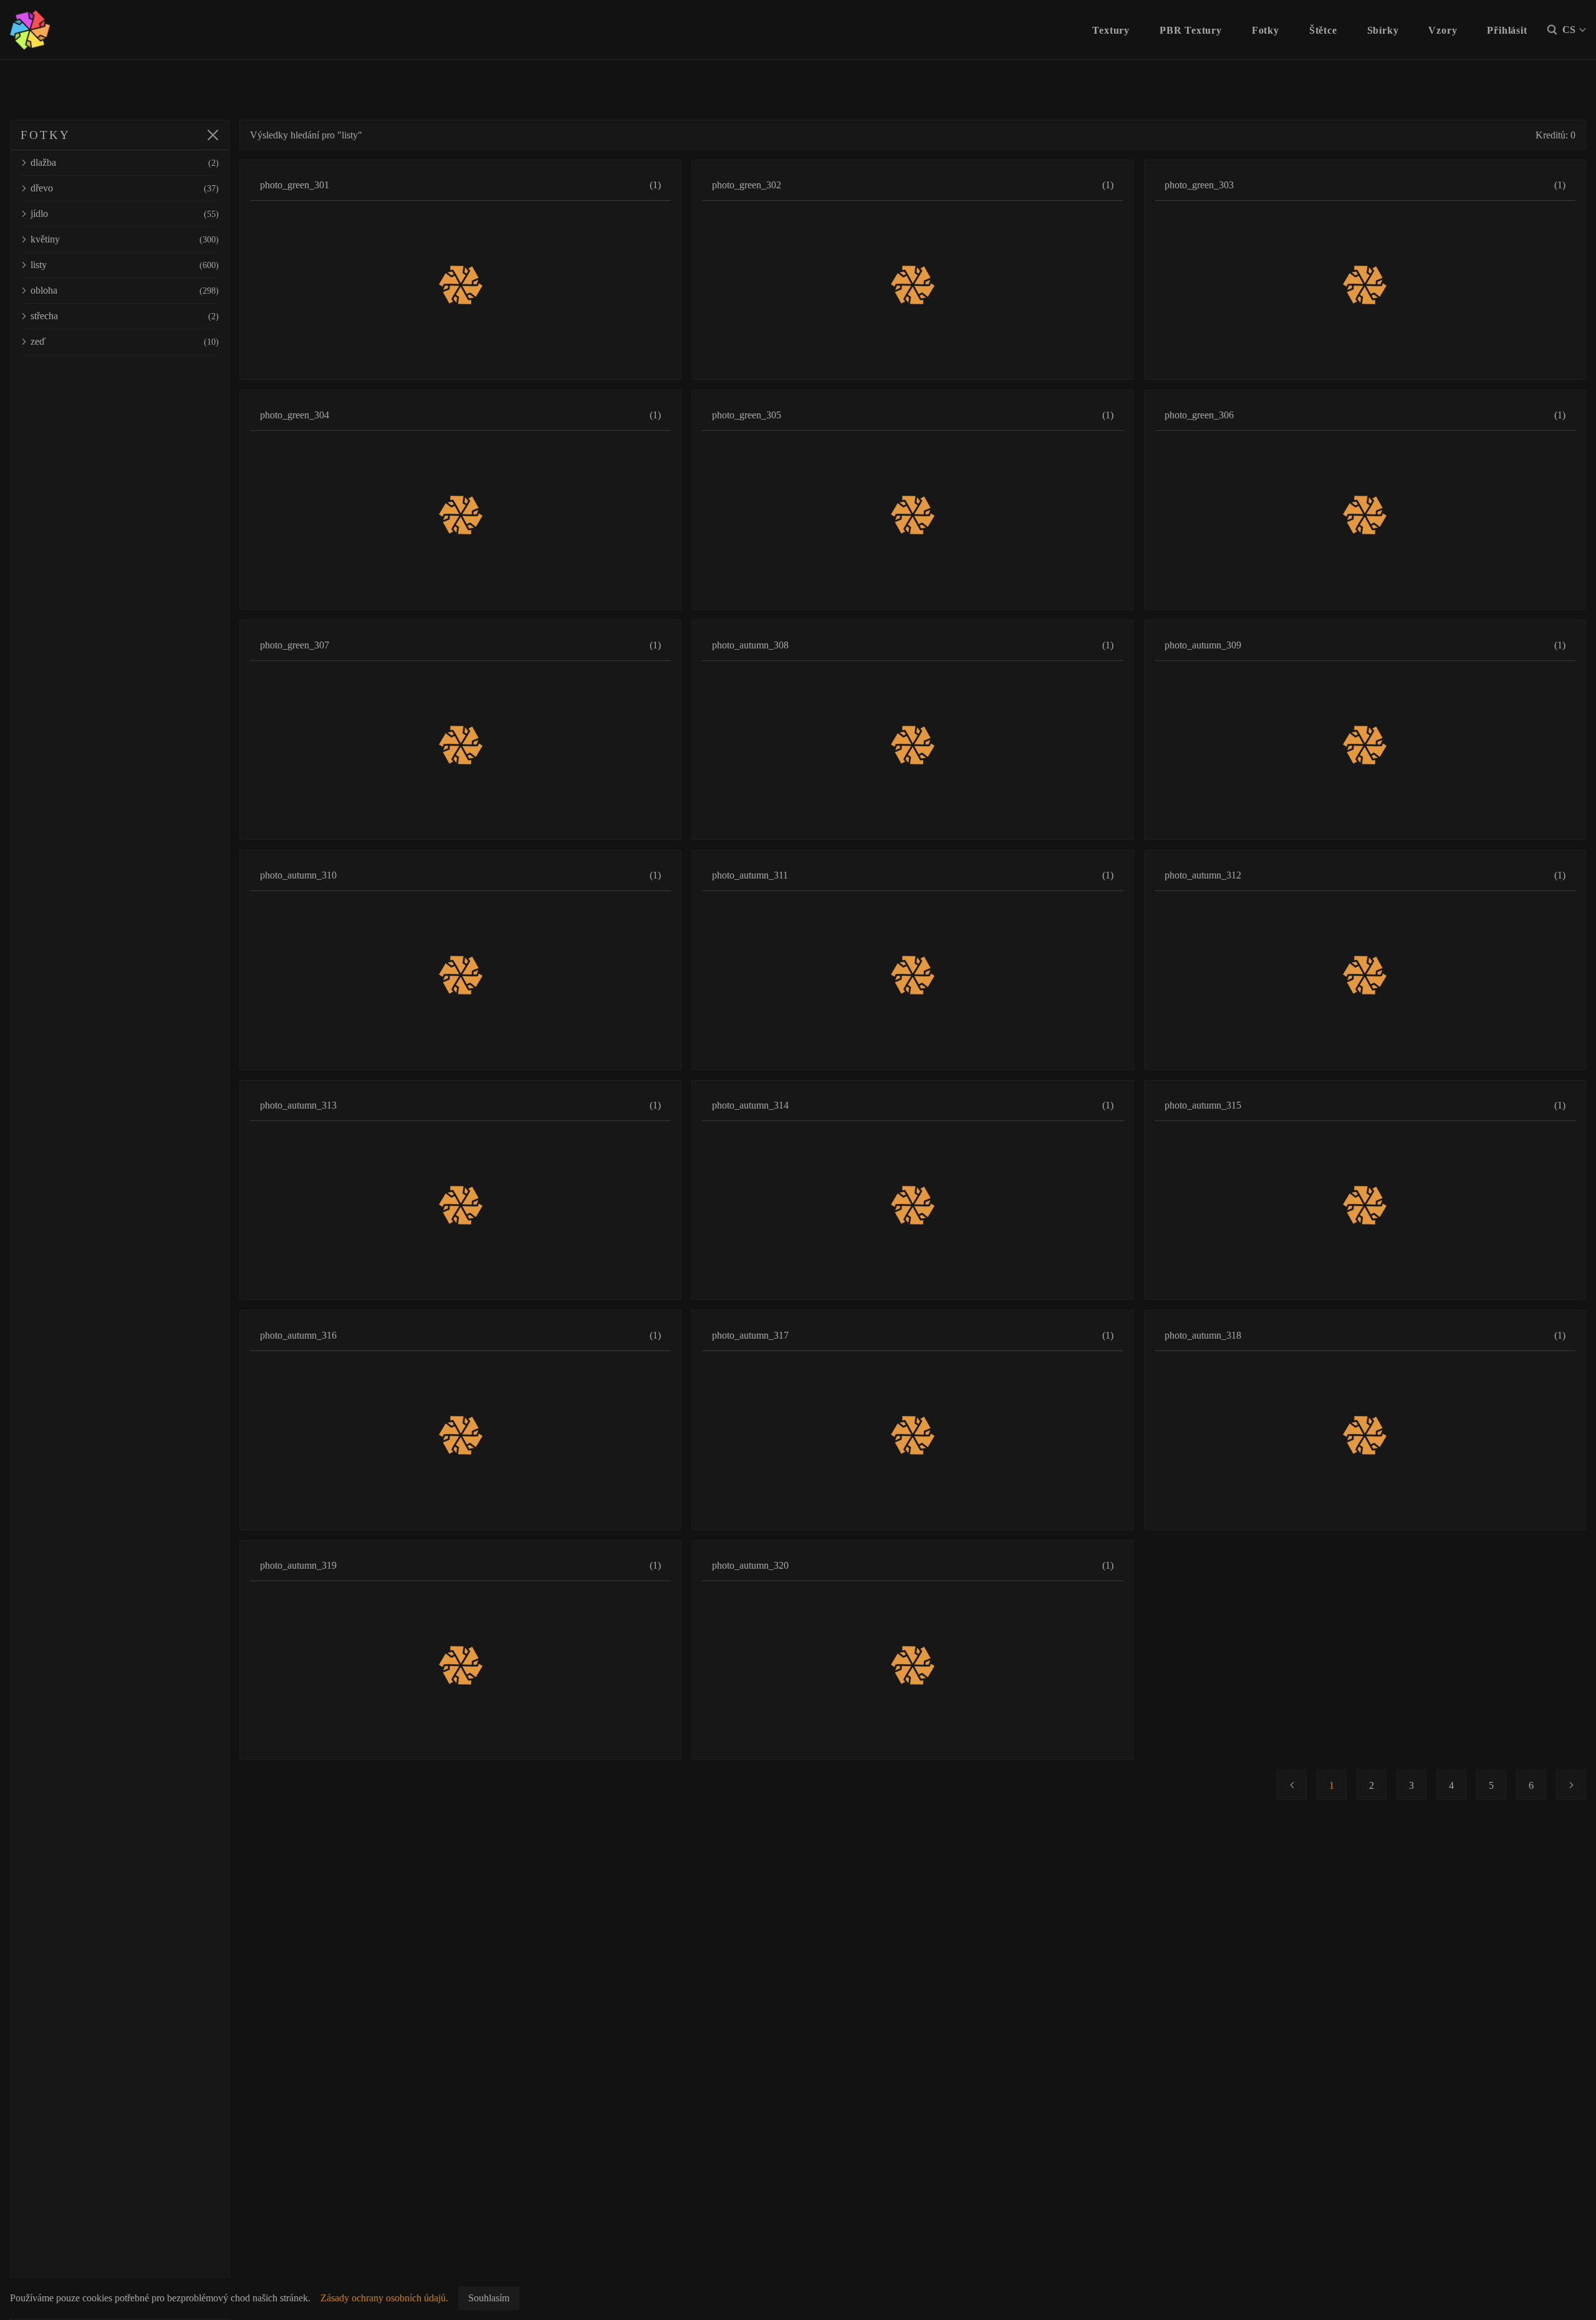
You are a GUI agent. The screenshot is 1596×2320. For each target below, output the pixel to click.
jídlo (125, 214)
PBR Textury (1191, 30)
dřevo (125, 188)
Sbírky (1383, 30)
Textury (1111, 30)
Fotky (1266, 30)
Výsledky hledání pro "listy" (306, 135)
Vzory (1443, 30)
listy (125, 265)
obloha (125, 290)
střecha (125, 316)
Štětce (1323, 30)
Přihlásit (1507, 30)
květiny (125, 239)
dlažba (125, 162)
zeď (125, 341)
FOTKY (45, 135)
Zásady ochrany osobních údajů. (384, 2298)
